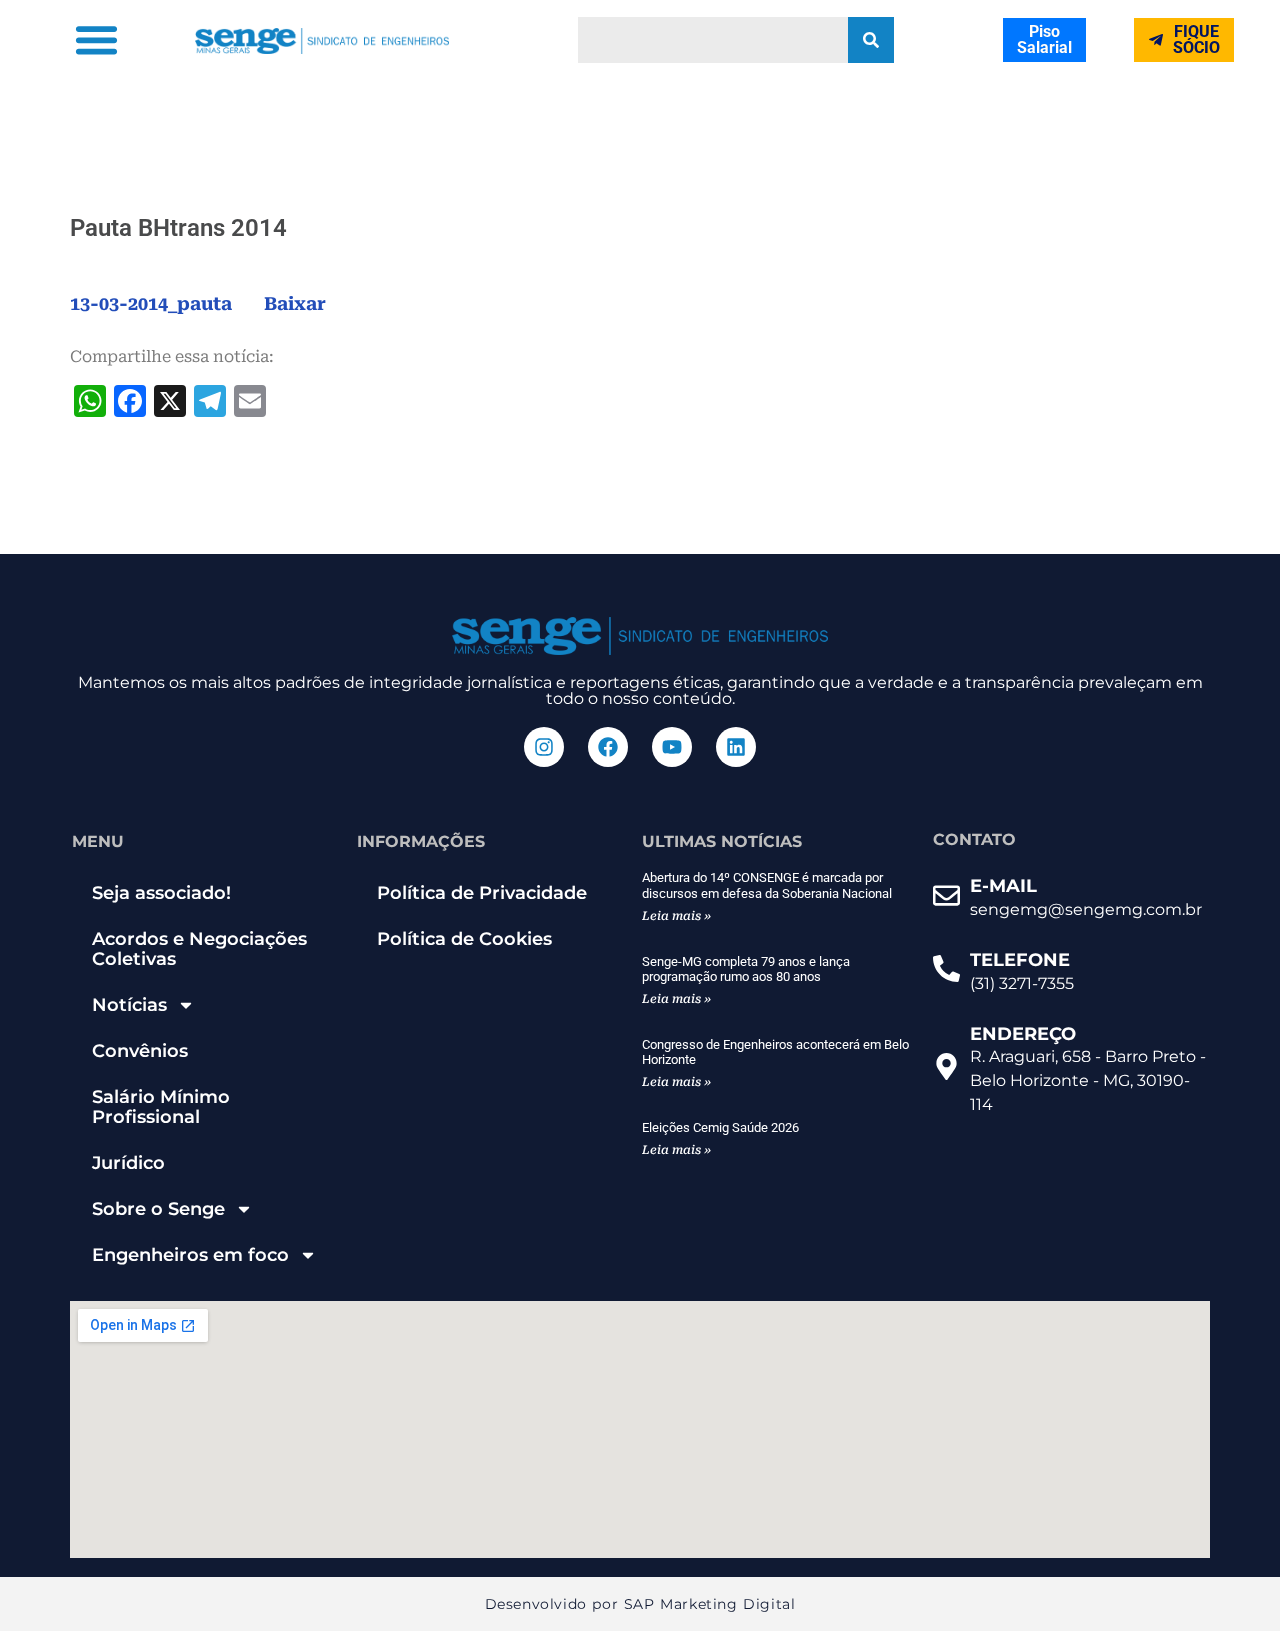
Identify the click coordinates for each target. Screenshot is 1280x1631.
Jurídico (128, 1163)
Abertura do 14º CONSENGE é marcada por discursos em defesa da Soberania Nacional (767, 885)
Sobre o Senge (158, 1209)
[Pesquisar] (871, 40)
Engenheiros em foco (190, 1255)
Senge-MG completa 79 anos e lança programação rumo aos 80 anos (746, 969)
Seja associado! (161, 893)
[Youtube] (672, 747)
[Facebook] (608, 747)
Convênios (140, 1051)
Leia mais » (676, 916)
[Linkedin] (736, 747)
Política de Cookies (464, 939)
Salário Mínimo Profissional (161, 1107)
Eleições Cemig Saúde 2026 (720, 1127)
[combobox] (713, 40)
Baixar (295, 303)
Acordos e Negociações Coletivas (199, 949)
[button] (96, 40)
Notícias (129, 1005)
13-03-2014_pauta (151, 303)
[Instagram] (544, 747)
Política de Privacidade (482, 893)
